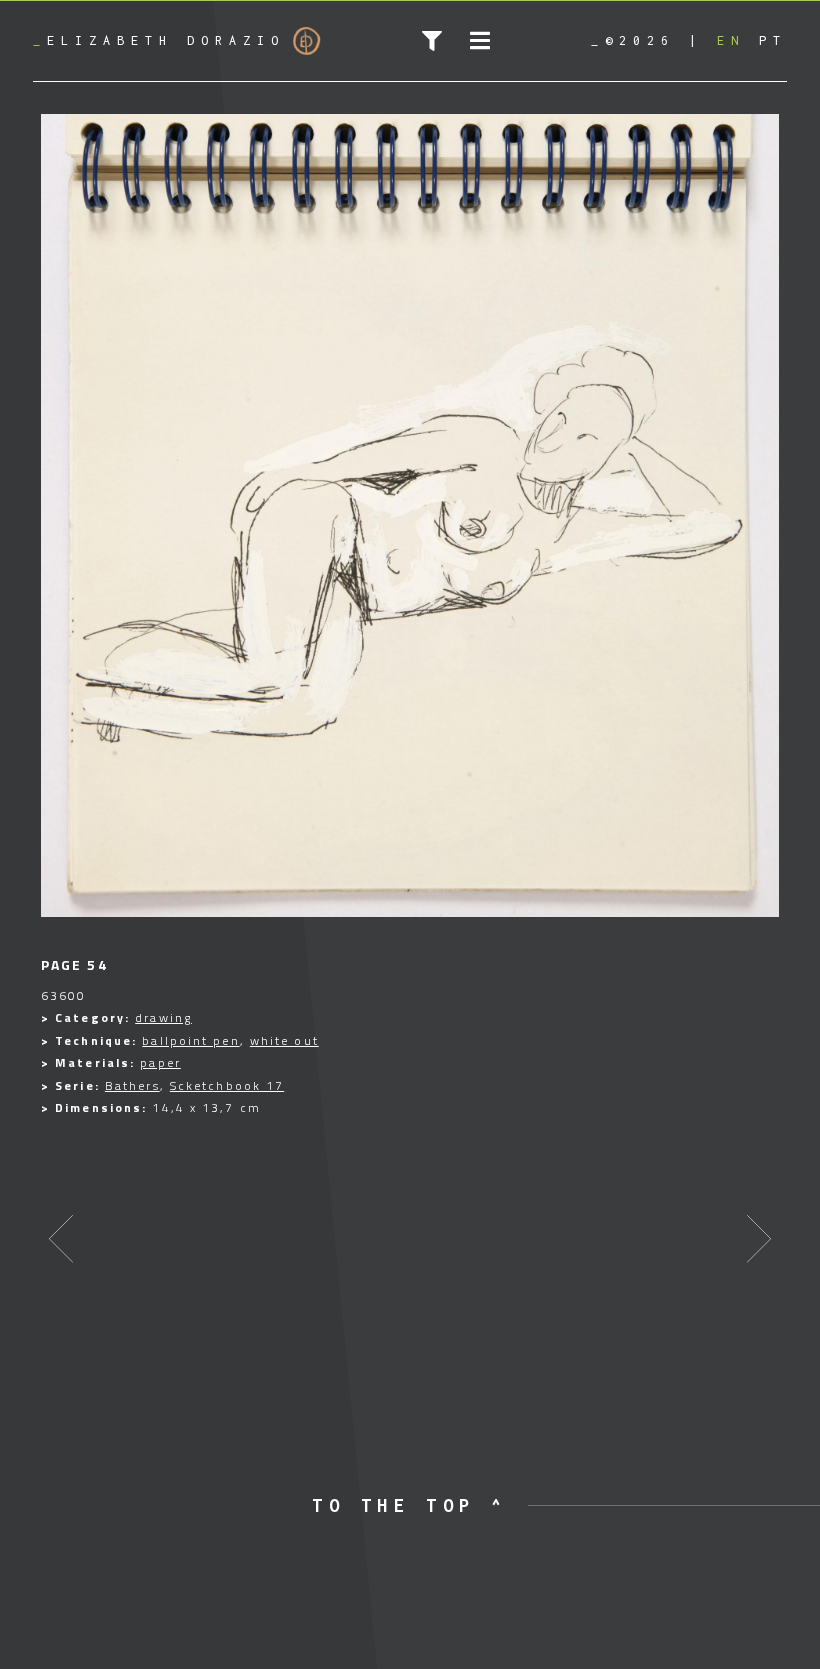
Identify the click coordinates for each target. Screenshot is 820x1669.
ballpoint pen (190, 1040)
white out (284, 1040)
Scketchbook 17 (227, 1085)
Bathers (132, 1085)
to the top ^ (409, 1505)
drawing (163, 1017)
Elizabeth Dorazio (159, 40)
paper (160, 1062)
